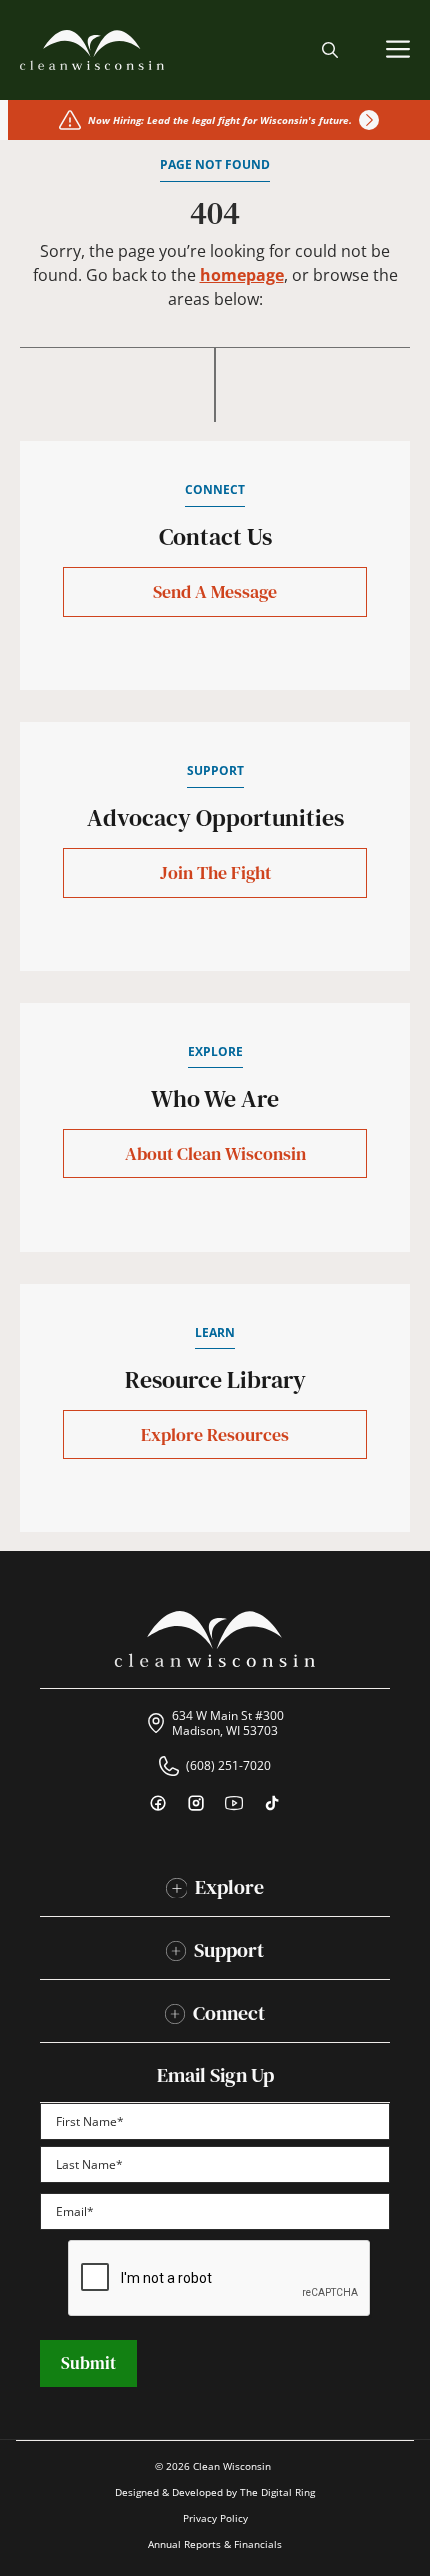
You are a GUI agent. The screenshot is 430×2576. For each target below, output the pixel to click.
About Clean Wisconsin (215, 1153)
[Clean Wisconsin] (92, 50)
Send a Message (215, 591)
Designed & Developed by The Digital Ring (215, 2492)
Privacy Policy (215, 2518)
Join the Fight (215, 872)
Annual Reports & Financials (215, 2544)
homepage (242, 275)
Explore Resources (215, 1434)
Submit (88, 2363)
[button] (330, 50)
